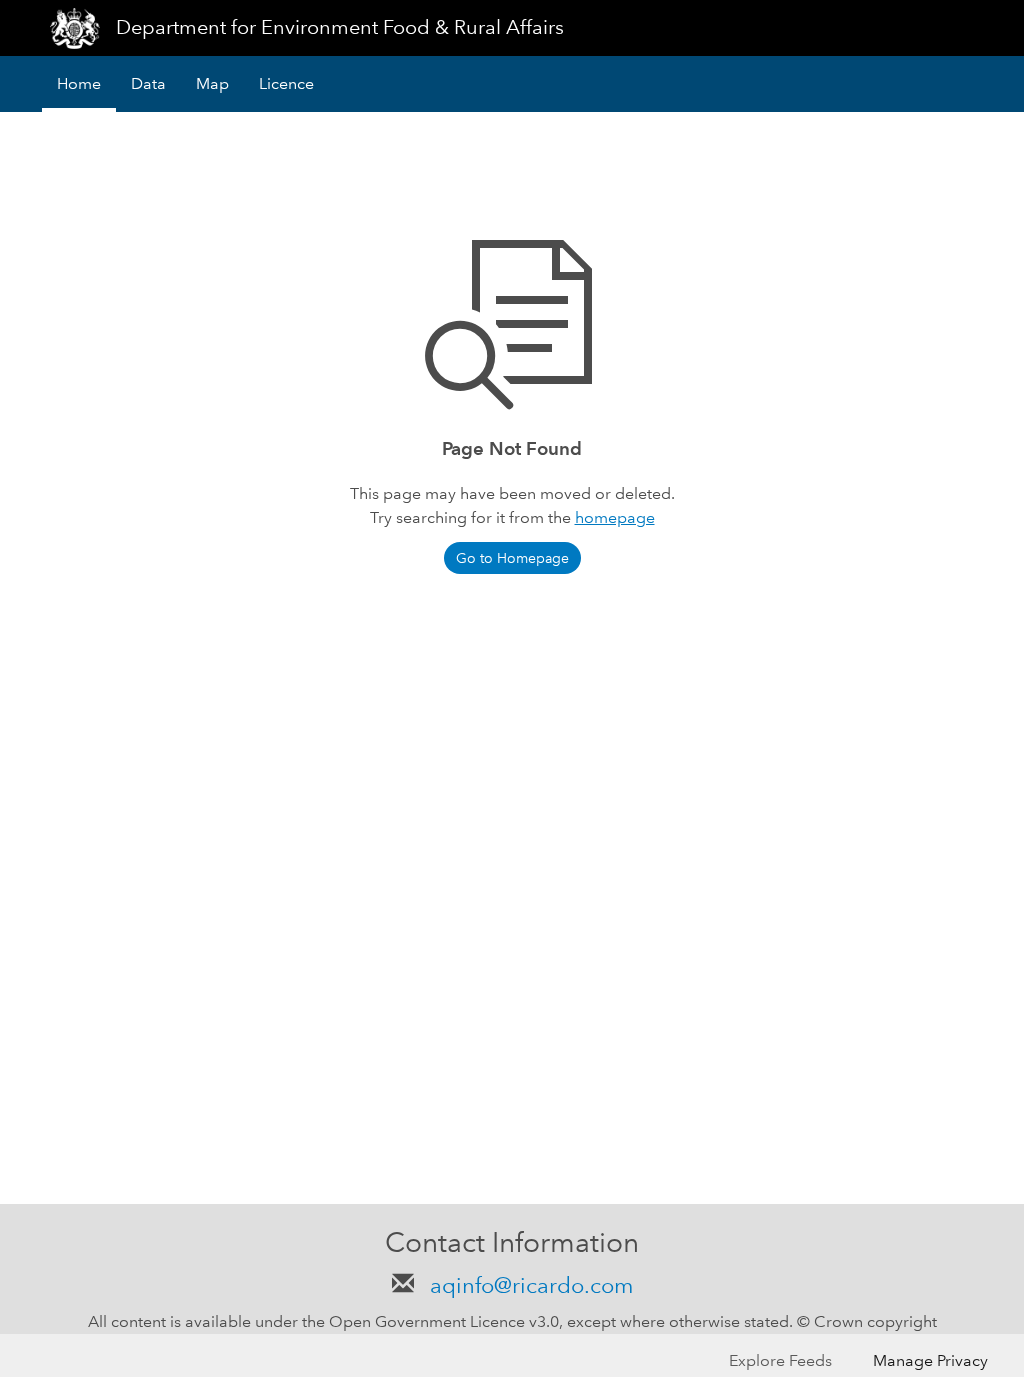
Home (79, 83)
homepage (615, 517)
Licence (286, 83)
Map (212, 83)
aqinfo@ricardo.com (528, 1285)
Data (148, 83)
